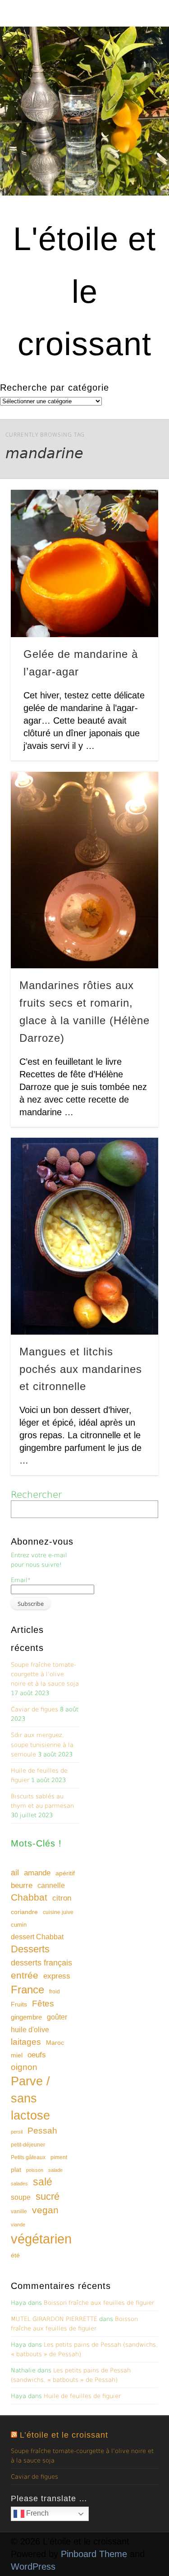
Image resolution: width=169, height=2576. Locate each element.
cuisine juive (58, 1912)
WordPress (33, 2567)
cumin (19, 1925)
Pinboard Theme (94, 2554)
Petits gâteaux (28, 2157)
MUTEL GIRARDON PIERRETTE (54, 2319)
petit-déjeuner (28, 2145)
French (37, 2513)
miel (17, 2055)
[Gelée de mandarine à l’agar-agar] (84, 563)
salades (19, 2184)
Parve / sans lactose (30, 2098)
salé (43, 2182)
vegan (45, 2210)
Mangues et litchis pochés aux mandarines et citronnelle (81, 1369)
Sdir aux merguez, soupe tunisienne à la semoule (42, 1744)
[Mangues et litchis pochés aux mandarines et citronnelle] (84, 1236)
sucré (48, 2196)
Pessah (42, 2131)
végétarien (41, 2239)
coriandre (24, 1912)
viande (18, 2225)
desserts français (41, 1963)
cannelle (51, 1885)
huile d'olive (30, 2030)
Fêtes (43, 2004)
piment (59, 2157)
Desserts (30, 1949)
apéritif (65, 1873)
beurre (22, 1885)
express (57, 1976)
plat (16, 2170)
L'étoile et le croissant (84, 291)
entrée (25, 1975)
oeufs (37, 2055)
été (15, 2255)
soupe (21, 2197)
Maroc (55, 2043)
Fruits (19, 2004)
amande (37, 1873)
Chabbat (29, 1897)
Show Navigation (137, 81)
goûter (57, 2017)
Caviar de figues (34, 1709)
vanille (19, 2211)
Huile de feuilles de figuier (82, 2396)
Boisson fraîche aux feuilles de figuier (99, 2303)
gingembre (26, 2017)
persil (17, 2132)
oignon (24, 2067)
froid (55, 1992)
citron (62, 1898)
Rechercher (36, 1495)
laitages (26, 2042)
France (27, 1990)
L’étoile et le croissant (64, 2435)
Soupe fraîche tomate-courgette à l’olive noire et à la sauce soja (45, 1674)
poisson (35, 2170)
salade (55, 2170)
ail (15, 1872)
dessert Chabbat (37, 1937)
